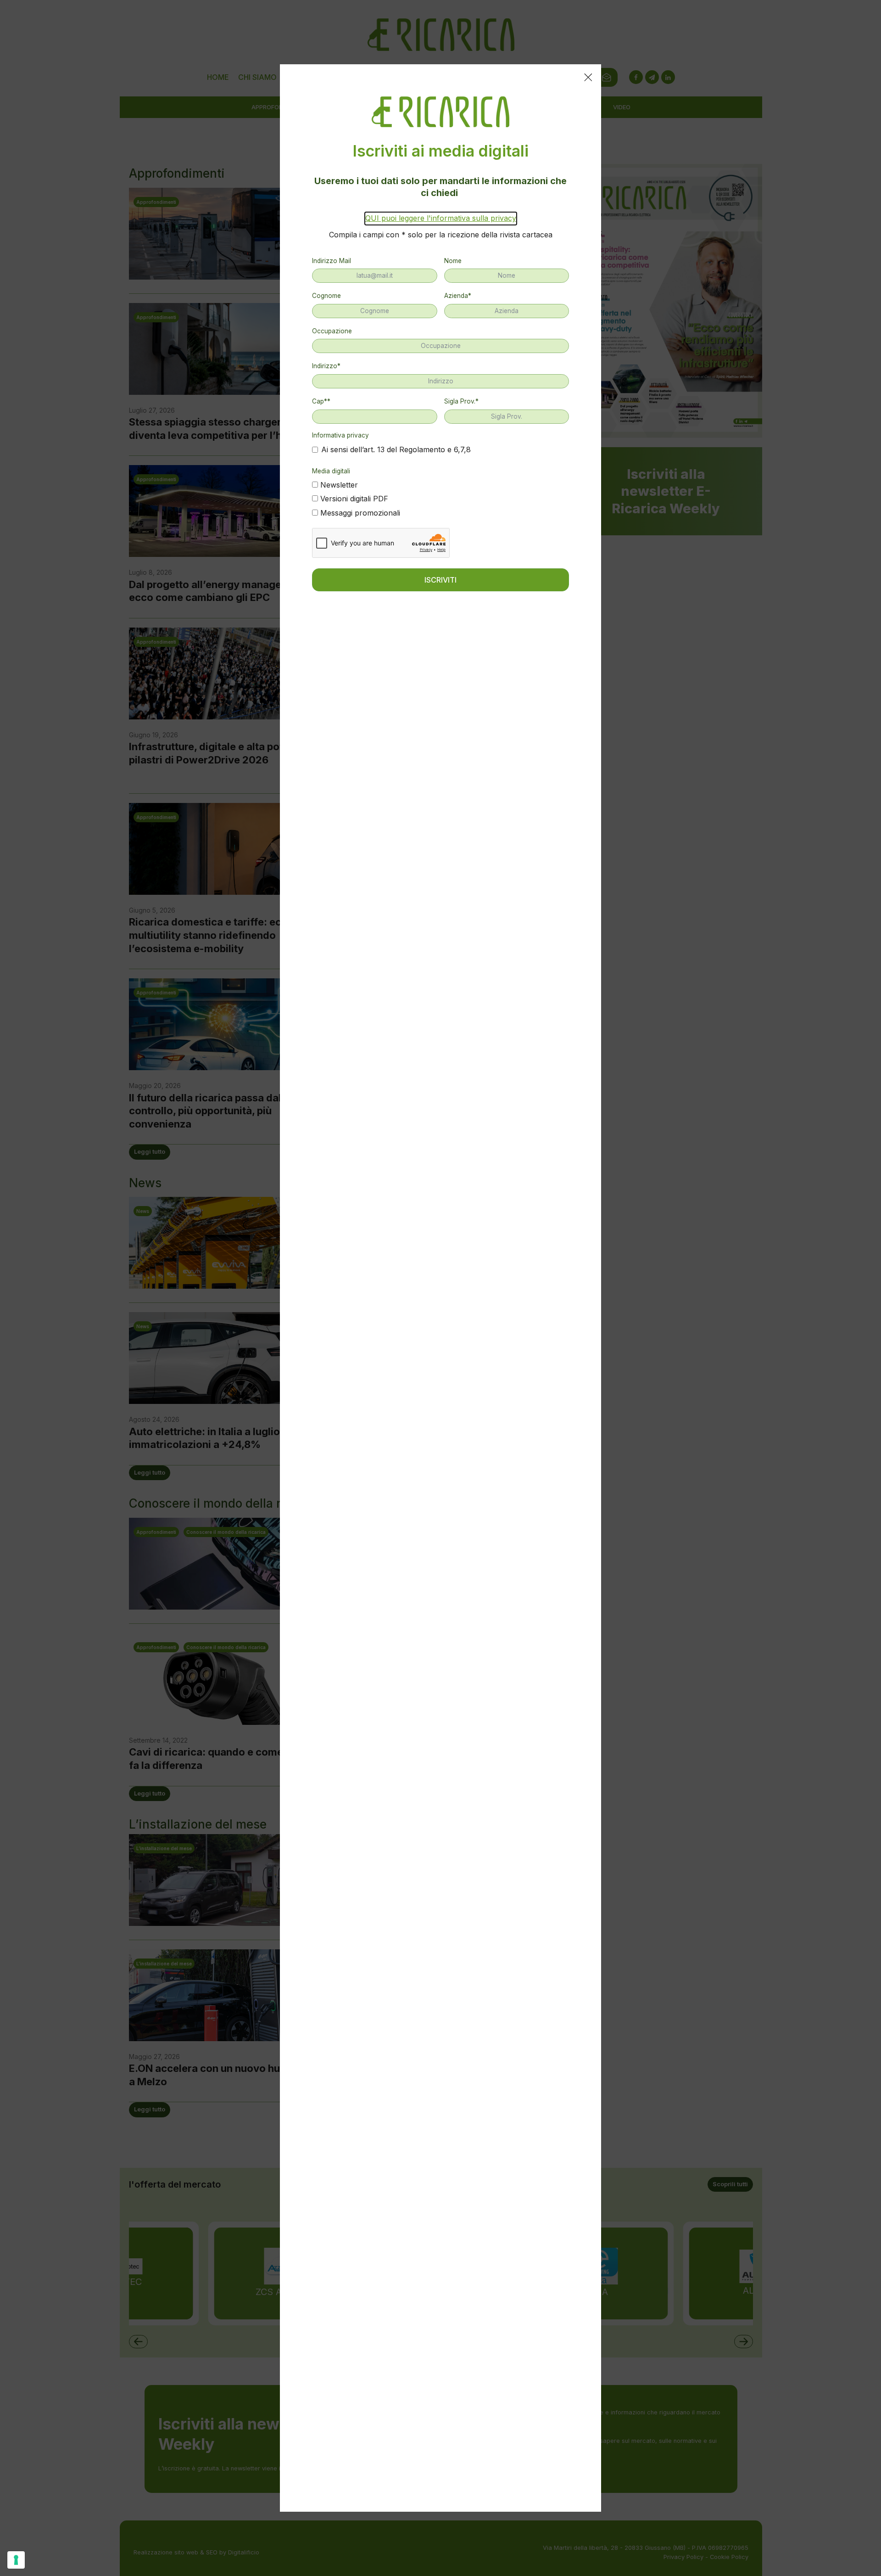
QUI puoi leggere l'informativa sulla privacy (441, 218)
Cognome (326, 296)
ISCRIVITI (440, 580)
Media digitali (331, 471)
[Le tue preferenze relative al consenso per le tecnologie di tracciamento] (16, 2560)
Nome (453, 261)
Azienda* (458, 296)
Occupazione (332, 331)
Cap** (321, 401)
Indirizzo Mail (332, 261)
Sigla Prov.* (461, 401)
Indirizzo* (326, 366)
